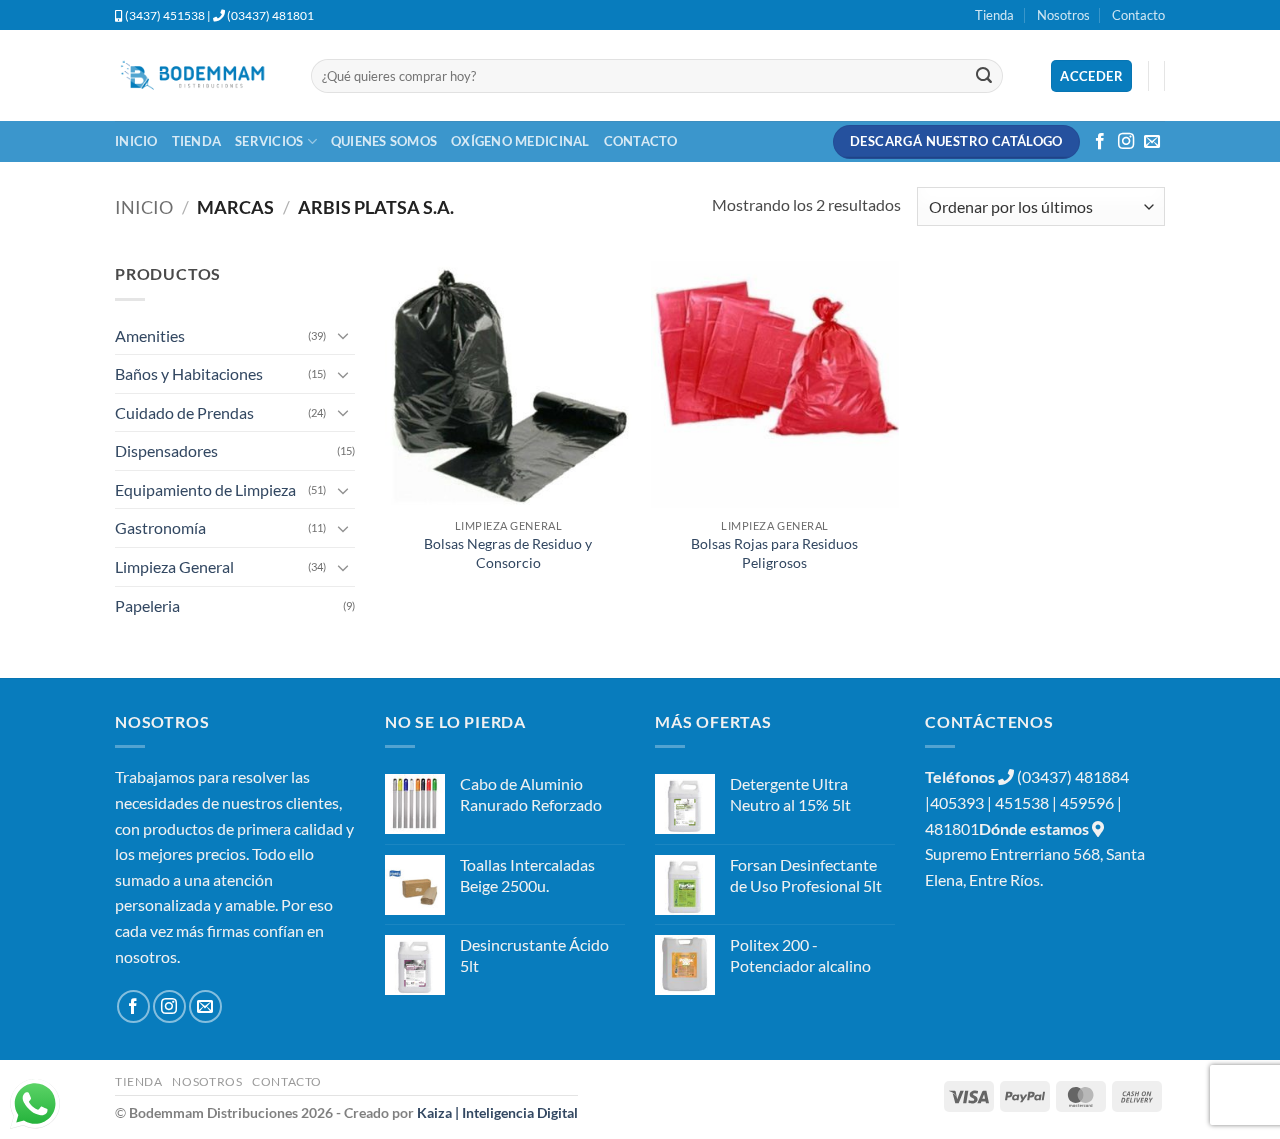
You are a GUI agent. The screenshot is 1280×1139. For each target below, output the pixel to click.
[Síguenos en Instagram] (1126, 142)
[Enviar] (984, 76)
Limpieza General (174, 566)
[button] (1091, 76)
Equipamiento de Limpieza (205, 489)
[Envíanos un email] (1152, 142)
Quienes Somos (384, 141)
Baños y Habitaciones (189, 373)
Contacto (1138, 15)
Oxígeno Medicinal (520, 141)
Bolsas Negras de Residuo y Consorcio (508, 553)
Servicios (269, 141)
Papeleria (147, 605)
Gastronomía (160, 527)
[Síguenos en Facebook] (1100, 142)
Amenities (150, 335)
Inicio (136, 141)
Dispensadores (166, 450)
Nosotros (1063, 15)
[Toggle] (343, 335)
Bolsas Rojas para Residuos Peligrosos (774, 553)
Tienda (994, 15)
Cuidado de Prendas (184, 412)
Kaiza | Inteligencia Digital (497, 1112)
